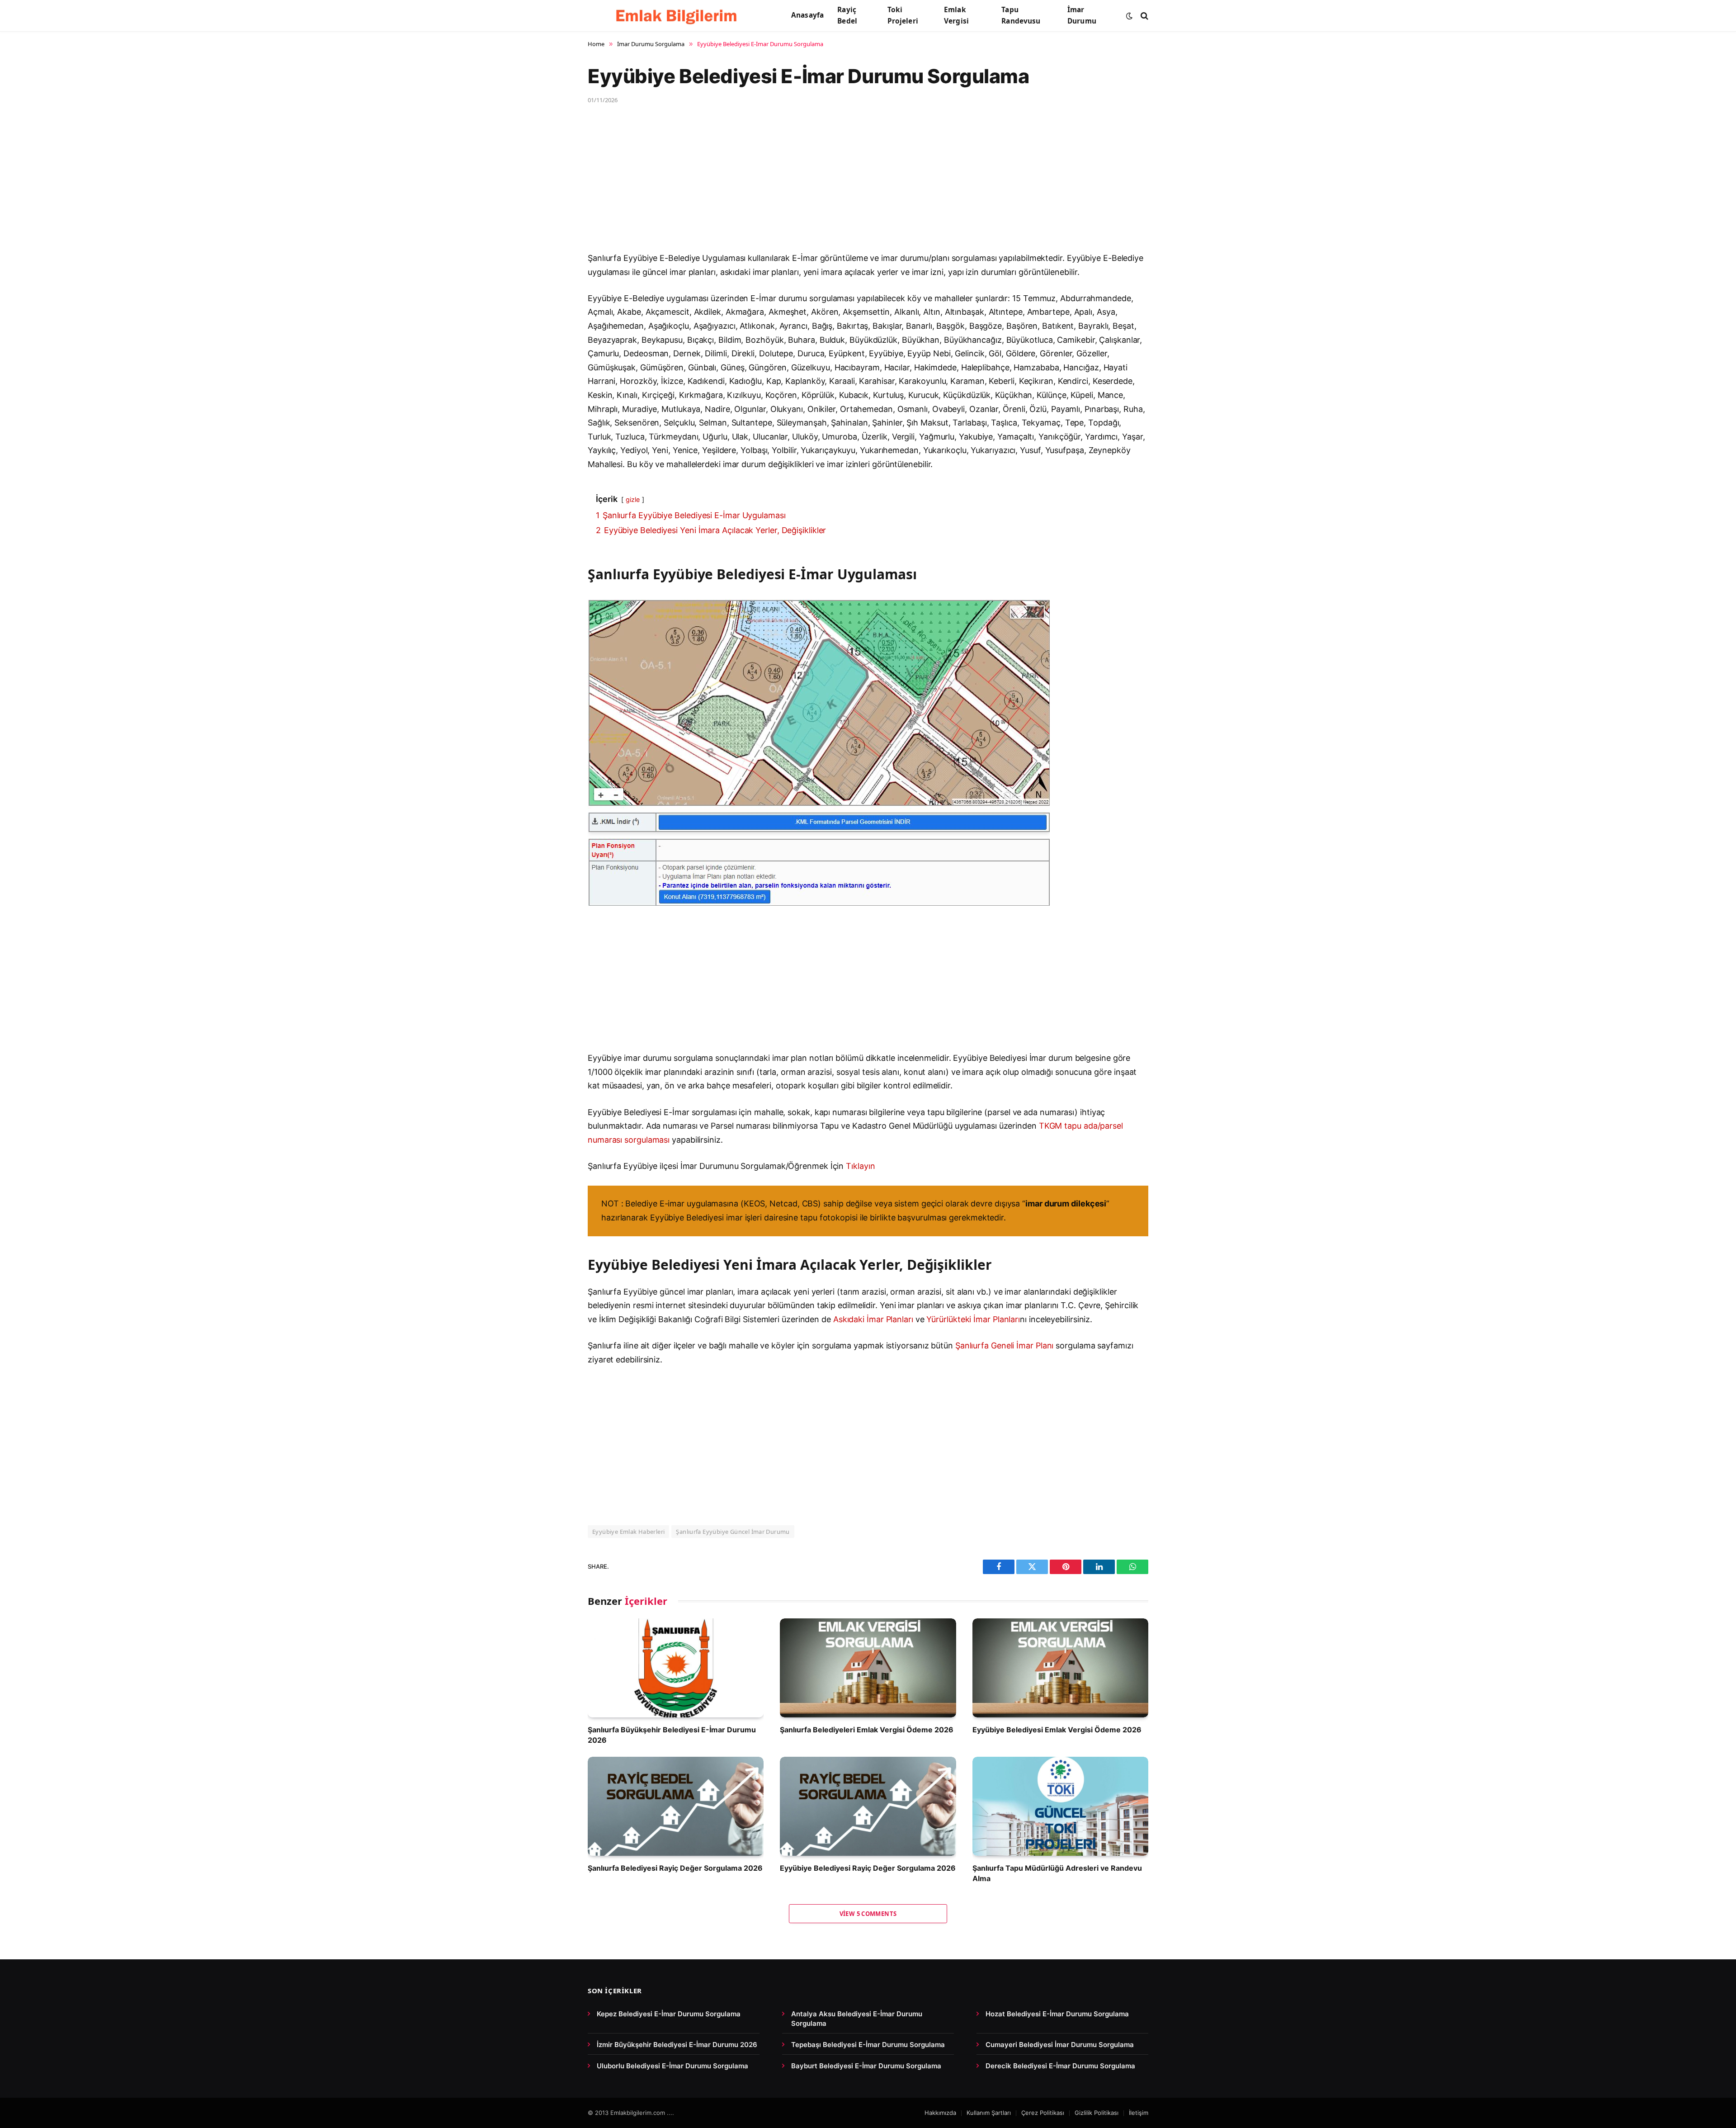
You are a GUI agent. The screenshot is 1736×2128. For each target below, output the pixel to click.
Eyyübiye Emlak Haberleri (628, 1532)
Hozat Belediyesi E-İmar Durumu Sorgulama (1057, 2014)
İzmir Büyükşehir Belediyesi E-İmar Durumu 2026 (677, 2045)
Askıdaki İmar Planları (873, 1319)
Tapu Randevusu (1021, 15)
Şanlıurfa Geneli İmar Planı (1005, 1345)
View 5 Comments (868, 1914)
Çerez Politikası (1043, 2113)
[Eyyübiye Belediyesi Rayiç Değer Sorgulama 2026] (868, 1806)
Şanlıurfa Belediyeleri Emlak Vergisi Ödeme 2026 (867, 1730)
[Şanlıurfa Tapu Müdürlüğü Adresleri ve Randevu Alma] (1060, 1806)
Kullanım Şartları (989, 2113)
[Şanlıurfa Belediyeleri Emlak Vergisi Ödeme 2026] (868, 1668)
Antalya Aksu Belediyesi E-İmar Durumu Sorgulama (857, 2019)
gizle (633, 499)
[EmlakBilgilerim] (678, 16)
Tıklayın (860, 1166)
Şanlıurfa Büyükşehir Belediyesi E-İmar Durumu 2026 (672, 1735)
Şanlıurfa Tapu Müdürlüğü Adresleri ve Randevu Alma (1057, 1873)
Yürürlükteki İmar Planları (973, 1319)
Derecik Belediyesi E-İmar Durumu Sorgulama (1060, 2066)
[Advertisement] (859, 184)
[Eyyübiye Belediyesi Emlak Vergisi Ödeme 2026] (1060, 1668)
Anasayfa (807, 15)
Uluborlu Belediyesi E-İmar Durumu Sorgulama (672, 2066)
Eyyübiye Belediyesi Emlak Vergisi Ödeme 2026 (1057, 1730)
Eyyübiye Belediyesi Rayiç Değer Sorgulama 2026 (868, 1868)
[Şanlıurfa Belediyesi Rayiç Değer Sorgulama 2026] (676, 1806)
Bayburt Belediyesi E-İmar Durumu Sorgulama (866, 2066)
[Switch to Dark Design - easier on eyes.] (1129, 16)
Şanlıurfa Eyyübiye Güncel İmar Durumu (733, 1532)
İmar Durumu (1082, 15)
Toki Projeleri (903, 15)
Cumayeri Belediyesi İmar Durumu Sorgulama (1060, 2045)
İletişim (1139, 2113)
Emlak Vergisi (956, 15)
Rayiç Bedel (847, 15)
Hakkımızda (940, 2113)
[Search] (1144, 16)
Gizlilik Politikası (1097, 2113)
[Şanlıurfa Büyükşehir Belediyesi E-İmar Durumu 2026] (676, 1668)
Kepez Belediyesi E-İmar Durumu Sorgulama (669, 2014)
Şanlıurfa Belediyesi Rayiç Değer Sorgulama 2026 (675, 1868)
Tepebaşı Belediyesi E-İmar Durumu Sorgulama (868, 2045)
